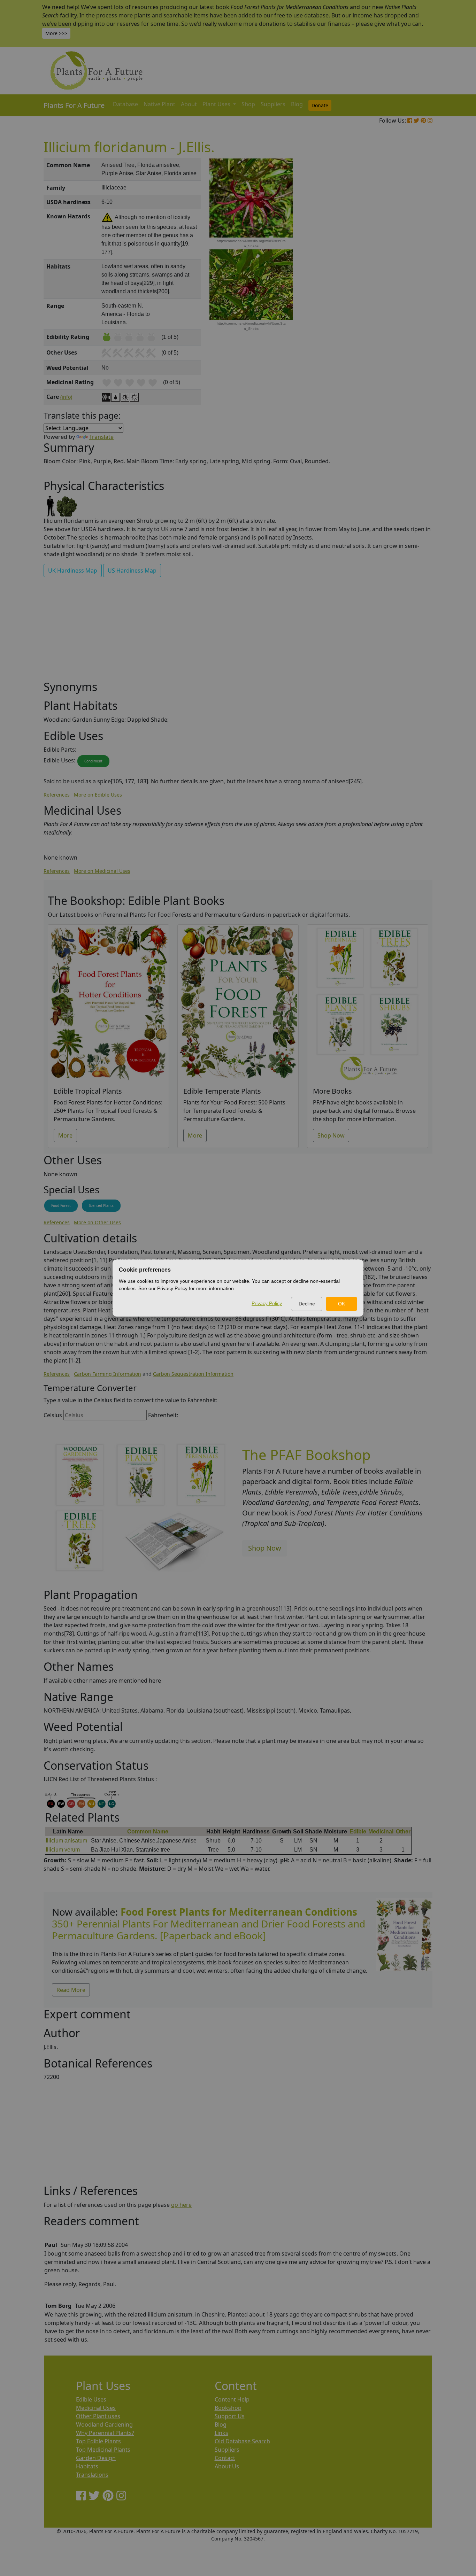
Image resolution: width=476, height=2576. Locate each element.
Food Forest (61, 1205)
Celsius (53, 1415)
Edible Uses (91, 2399)
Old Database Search (242, 2441)
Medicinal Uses (96, 2408)
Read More (71, 1990)
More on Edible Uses (98, 795)
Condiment (93, 761)
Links (221, 2433)
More (65, 1135)
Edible (358, 1832)
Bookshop (228, 2408)
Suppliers (273, 104)
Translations (92, 2475)
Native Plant (159, 104)
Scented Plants (101, 1205)
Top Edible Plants (98, 2441)
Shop (248, 104)
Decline (307, 1304)
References (57, 795)
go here (181, 2205)
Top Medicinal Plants (103, 2450)
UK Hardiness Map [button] (73, 571)
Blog (297, 104)
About (189, 104)
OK (341, 1304)
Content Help (232, 2399)
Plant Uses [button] (217, 104)
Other (403, 1832)
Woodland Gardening (104, 2424)
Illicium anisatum (66, 1841)
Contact (225, 2458)
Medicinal (381, 1832)
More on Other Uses (97, 1222)
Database (125, 104)
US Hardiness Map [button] (132, 571)
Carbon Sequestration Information (193, 1374)
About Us (227, 2466)
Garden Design (96, 2458)
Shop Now (331, 1135)
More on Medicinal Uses (102, 871)
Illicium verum (63, 1850)
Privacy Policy (267, 1303)
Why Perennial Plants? (105, 2433)
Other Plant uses (98, 2416)
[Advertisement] (404, 277)
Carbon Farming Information (108, 1374)
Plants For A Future (74, 105)
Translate (101, 437)
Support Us (230, 2416)
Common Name (148, 1832)
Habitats (87, 2466)
